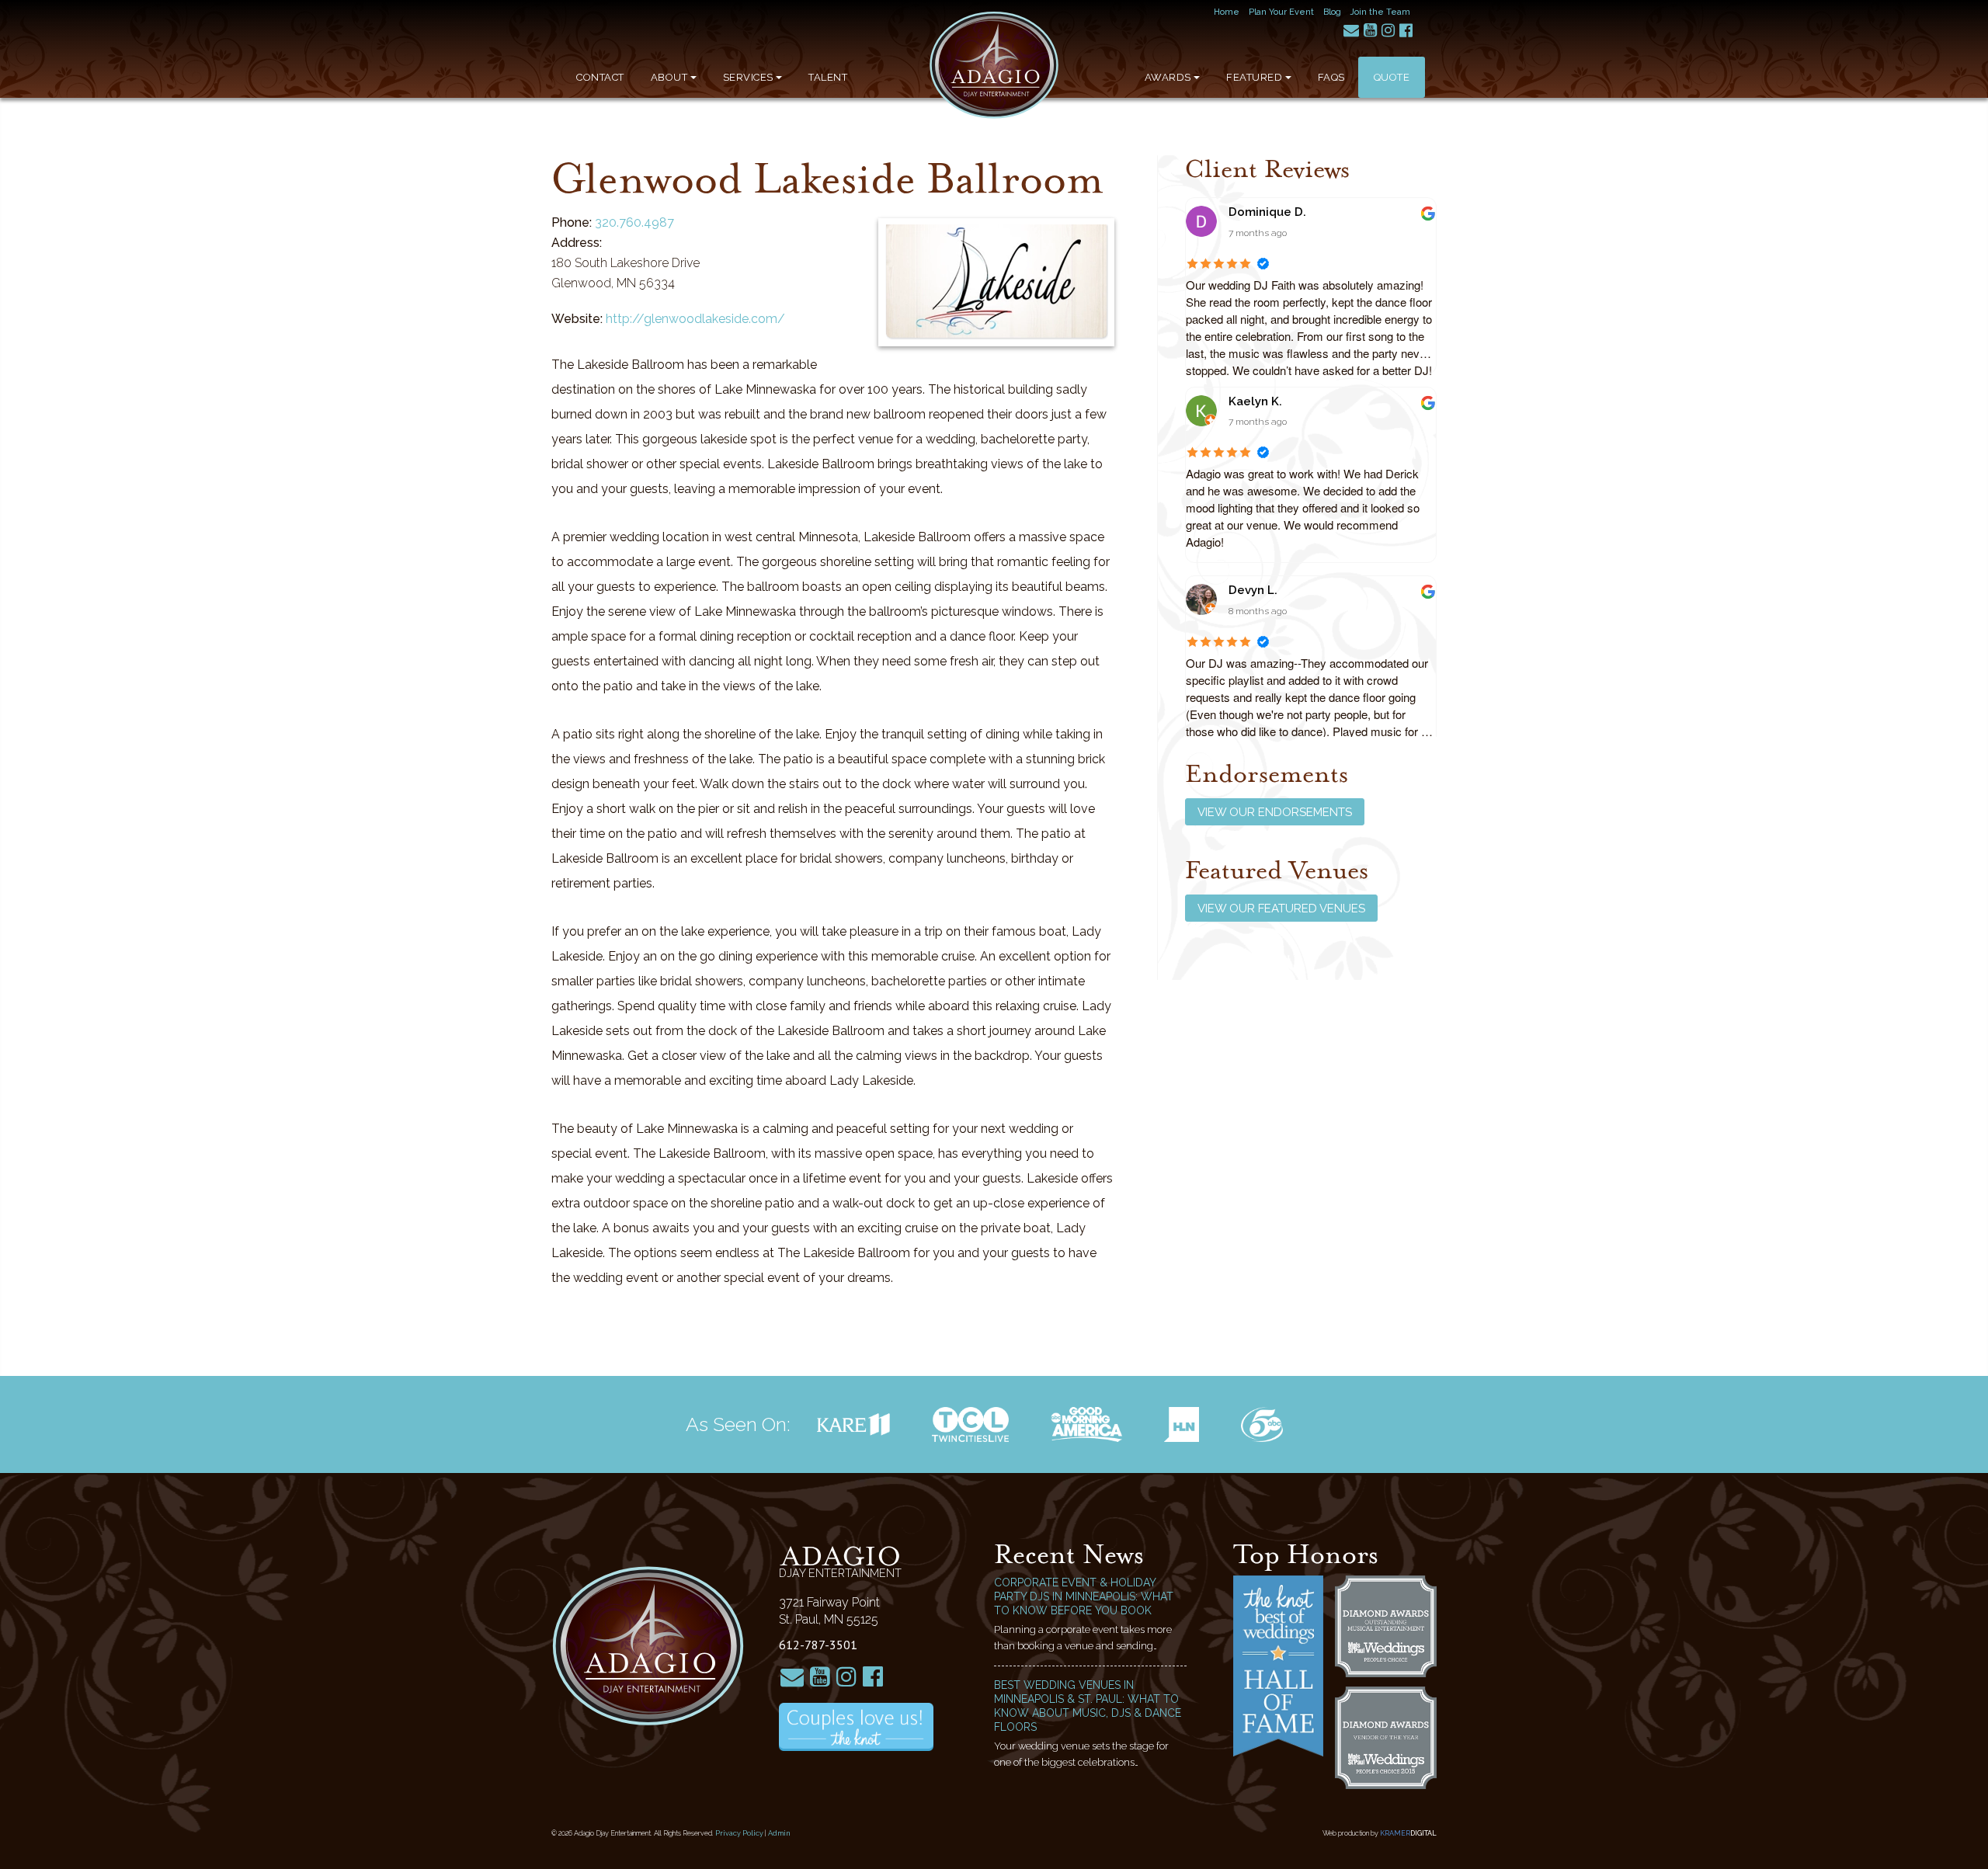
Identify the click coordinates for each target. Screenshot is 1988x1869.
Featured (1254, 77)
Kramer (1408, 1833)
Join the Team (1380, 12)
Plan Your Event (1281, 12)
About (669, 77)
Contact (600, 77)
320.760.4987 (634, 222)
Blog (1332, 12)
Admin (779, 1833)
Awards (1168, 77)
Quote (1392, 77)
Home (1227, 12)
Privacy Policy (739, 1833)
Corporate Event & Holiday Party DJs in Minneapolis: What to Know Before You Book (1084, 1596)
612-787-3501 (818, 1645)
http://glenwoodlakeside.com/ (695, 319)
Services (748, 77)
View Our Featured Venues (1281, 908)
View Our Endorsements (1275, 812)
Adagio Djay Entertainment (994, 65)
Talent (828, 77)
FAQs (1331, 77)
